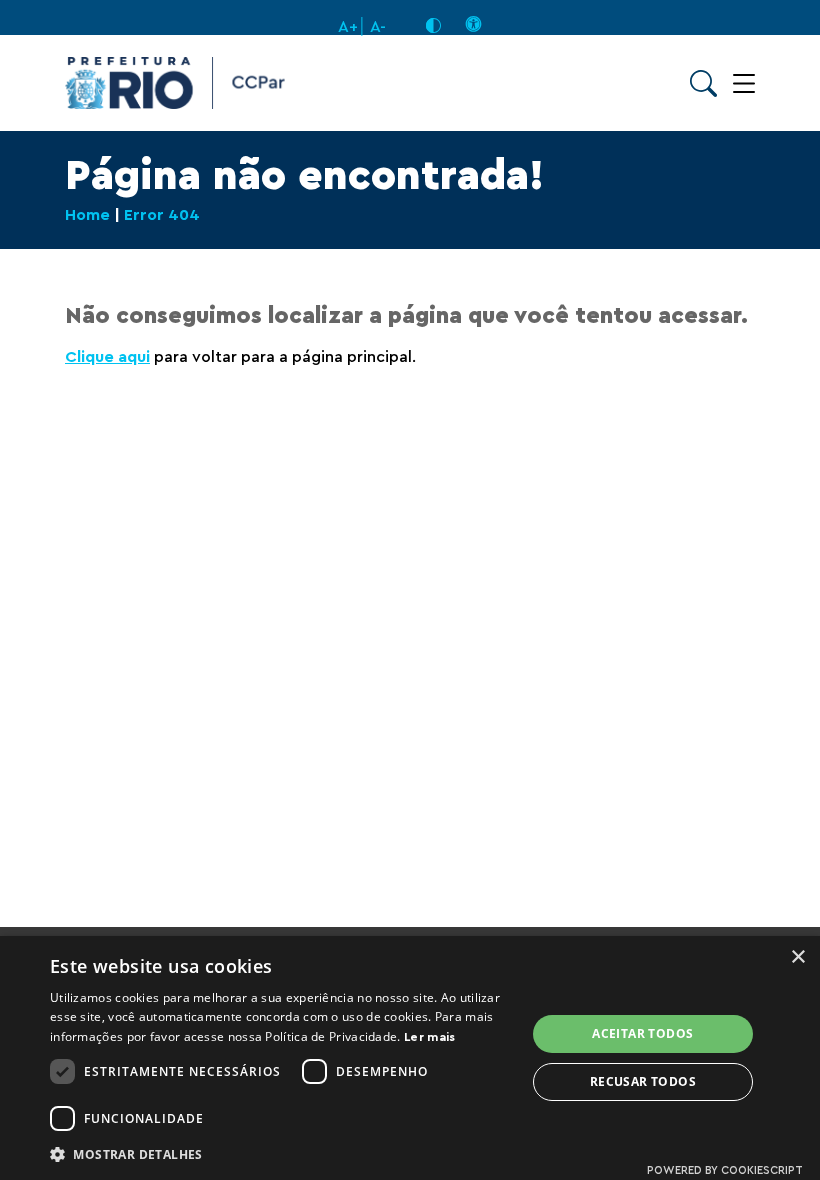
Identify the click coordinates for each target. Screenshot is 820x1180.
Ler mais (429, 1037)
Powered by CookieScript (725, 1170)
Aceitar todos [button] (642, 1033)
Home (87, 215)
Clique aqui (107, 357)
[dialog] (410, 1058)
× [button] (797, 957)
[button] (281, 1153)
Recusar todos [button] (643, 1081)
